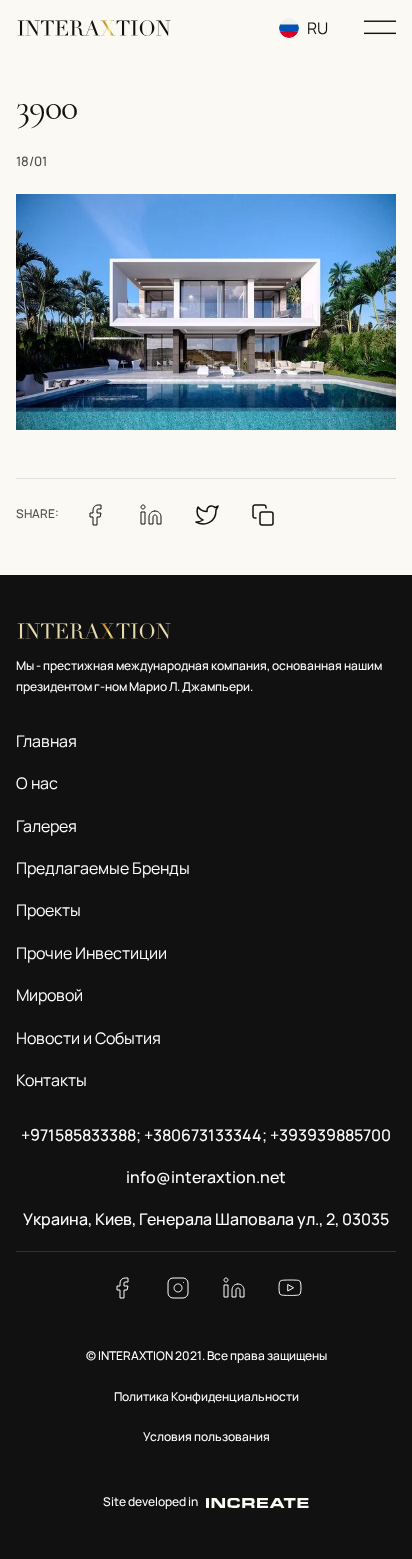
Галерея (46, 826)
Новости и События (88, 1038)
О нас (37, 783)
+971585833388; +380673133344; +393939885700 (206, 1135)
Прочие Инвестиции (91, 953)
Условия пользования (206, 1436)
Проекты (48, 910)
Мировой (49, 995)
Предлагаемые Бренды (103, 868)
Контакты (51, 1080)
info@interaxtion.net (206, 1177)
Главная (46, 741)
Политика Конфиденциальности (206, 1396)
